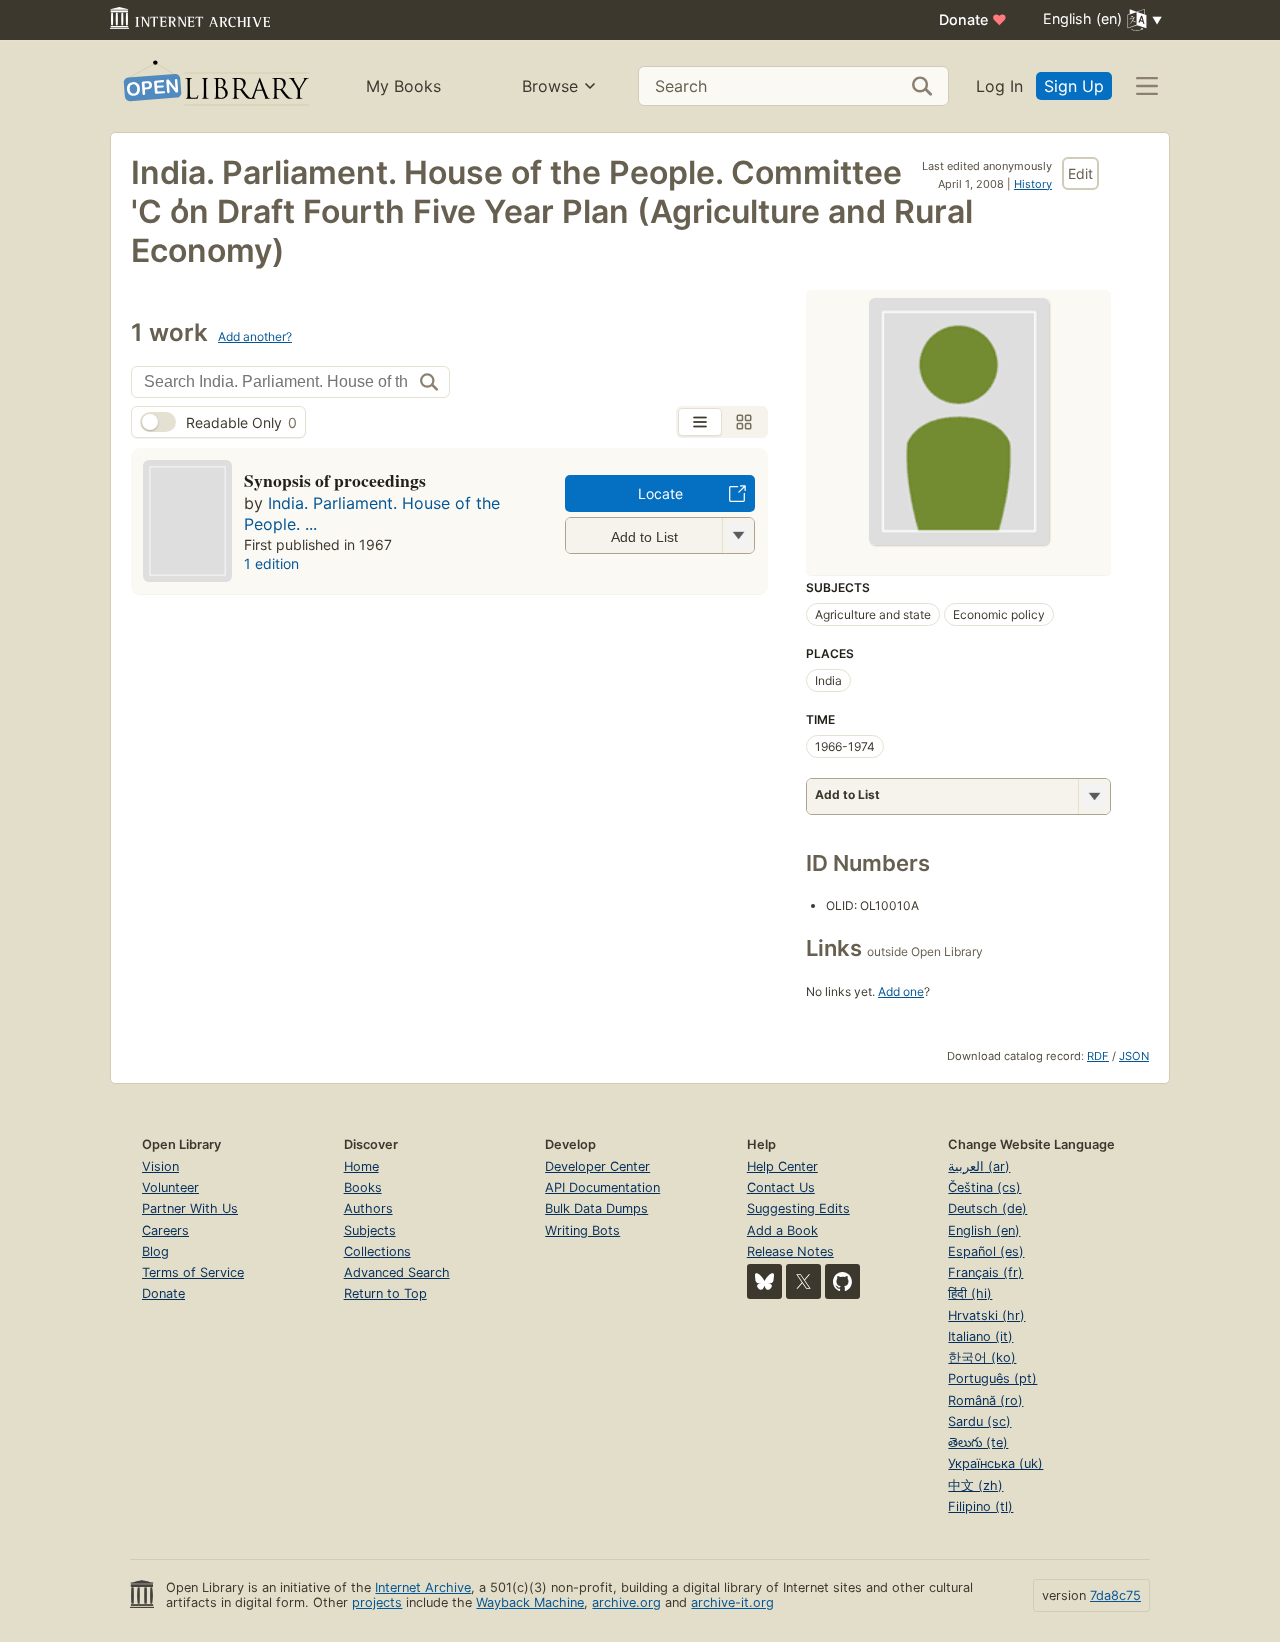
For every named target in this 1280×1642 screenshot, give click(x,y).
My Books (403, 86)
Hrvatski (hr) (986, 1315)
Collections (377, 1251)
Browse (550, 86)
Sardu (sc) (979, 1421)
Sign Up (1074, 86)
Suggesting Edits (798, 1208)
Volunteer (170, 1187)
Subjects (370, 1230)
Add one (901, 991)
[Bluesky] (764, 1281)
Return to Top (385, 1293)
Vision (160, 1166)
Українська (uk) (995, 1463)
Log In (999, 86)
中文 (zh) (975, 1485)
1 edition (271, 563)
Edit (1080, 173)
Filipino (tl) (980, 1506)
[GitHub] (842, 1281)
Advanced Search (397, 1272)
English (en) (984, 1230)
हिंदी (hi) (970, 1293)
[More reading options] (1094, 796)
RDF (1098, 1056)
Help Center (782, 1166)
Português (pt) (992, 1378)
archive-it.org (732, 1602)
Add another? (255, 336)
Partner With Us (190, 1208)
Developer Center (597, 1166)
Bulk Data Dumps (596, 1208)
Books (363, 1187)
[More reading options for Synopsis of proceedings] (738, 535)
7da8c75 (1115, 1595)
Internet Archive (423, 1587)
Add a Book (782, 1230)
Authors (368, 1208)
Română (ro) (985, 1400)
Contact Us (781, 1187)
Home (361, 1166)
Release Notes (790, 1251)
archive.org (626, 1602)
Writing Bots (582, 1230)
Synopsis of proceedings (335, 480)
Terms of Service (193, 1272)
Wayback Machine (530, 1602)
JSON (1134, 1056)
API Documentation (602, 1187)
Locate (660, 493)
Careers (165, 1230)
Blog (155, 1251)
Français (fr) (985, 1272)
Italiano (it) (980, 1336)
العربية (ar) (979, 1166)
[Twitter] (803, 1281)
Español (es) (986, 1251)
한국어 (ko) (982, 1357)
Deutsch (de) (987, 1208)
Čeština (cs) (984, 1187)
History (1033, 184)
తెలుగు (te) (978, 1442)
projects (377, 1602)
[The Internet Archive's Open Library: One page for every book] (214, 86)
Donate (973, 19)
